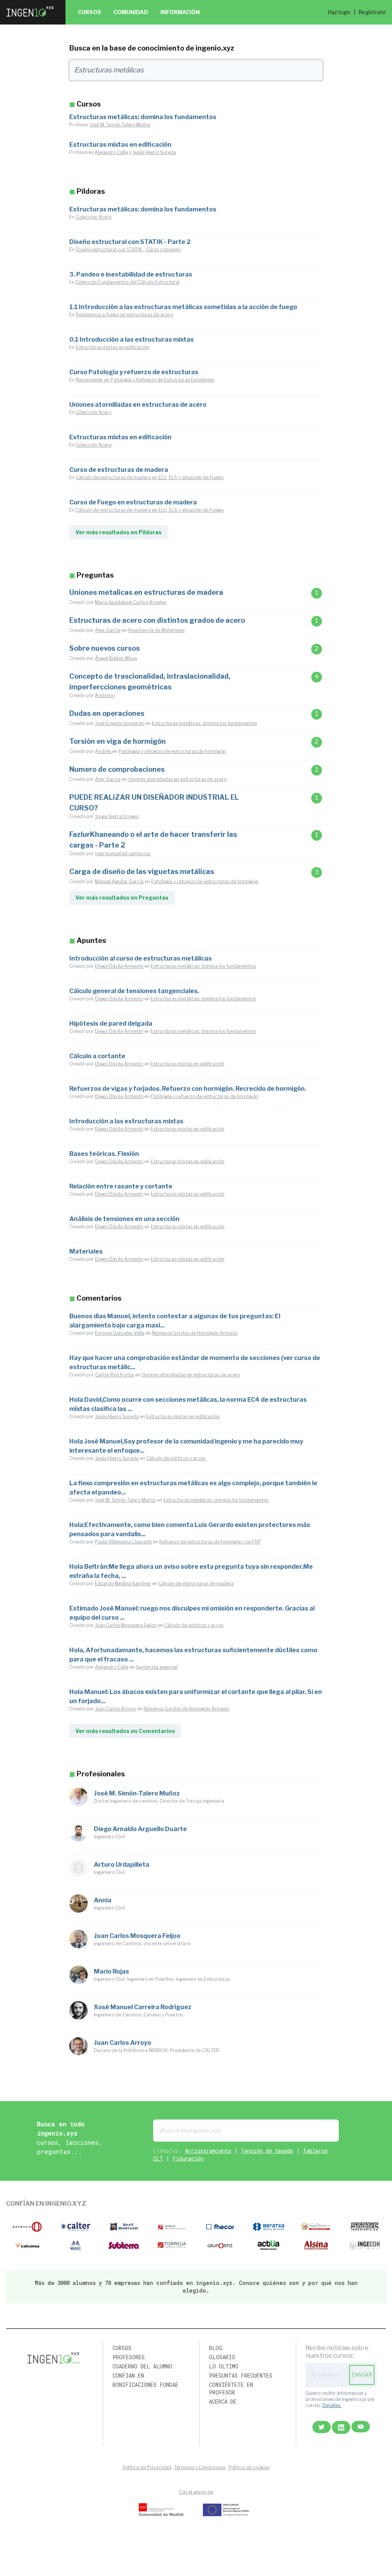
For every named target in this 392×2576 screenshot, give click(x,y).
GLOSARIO (222, 2357)
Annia (103, 1900)
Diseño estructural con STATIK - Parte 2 (130, 242)
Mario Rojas (111, 1971)
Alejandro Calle (111, 152)
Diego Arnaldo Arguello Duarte (140, 1829)
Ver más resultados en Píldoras (118, 532)
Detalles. (332, 2405)
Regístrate (372, 12)
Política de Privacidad (147, 2467)
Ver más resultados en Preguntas (122, 898)
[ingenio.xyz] (31, 18)
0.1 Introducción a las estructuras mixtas (131, 340)
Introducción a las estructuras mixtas (126, 1121)
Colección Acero (94, 217)
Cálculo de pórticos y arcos (176, 1458)
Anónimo (105, 695)
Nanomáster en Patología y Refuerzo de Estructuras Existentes (145, 380)
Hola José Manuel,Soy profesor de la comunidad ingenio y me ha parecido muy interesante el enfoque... (186, 1446)
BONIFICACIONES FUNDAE (145, 2385)
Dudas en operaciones (107, 713)
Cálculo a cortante (97, 1056)
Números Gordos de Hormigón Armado (195, 1333)
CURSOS (122, 2348)
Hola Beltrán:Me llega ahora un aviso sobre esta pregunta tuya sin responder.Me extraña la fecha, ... (191, 1571)
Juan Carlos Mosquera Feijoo (126, 1625)
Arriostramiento (208, 2151)
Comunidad (131, 12)
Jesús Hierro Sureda (154, 152)
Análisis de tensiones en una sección (124, 1219)
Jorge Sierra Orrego (117, 816)
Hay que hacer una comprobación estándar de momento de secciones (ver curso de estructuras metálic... (195, 1362)
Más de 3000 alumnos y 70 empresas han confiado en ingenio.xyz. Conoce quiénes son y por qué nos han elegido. (196, 2287)
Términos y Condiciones (200, 2467)
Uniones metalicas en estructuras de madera (146, 592)
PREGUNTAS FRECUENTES (241, 2376)
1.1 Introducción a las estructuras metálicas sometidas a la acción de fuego (183, 307)
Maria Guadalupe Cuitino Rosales (131, 602)
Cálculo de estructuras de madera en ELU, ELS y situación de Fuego (150, 477)
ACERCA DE (223, 2402)
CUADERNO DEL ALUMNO (142, 2366)
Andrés (104, 751)
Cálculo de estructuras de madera (196, 1583)
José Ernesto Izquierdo (120, 723)
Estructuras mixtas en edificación (120, 145)
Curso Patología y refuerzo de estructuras (134, 372)
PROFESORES (129, 2357)
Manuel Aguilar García (119, 881)
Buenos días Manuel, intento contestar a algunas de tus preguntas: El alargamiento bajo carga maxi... (175, 1321)
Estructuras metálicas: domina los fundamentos (143, 117)
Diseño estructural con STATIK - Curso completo (128, 250)
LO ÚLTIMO (224, 2366)
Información (180, 12)
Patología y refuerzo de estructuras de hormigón (172, 751)
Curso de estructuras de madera (119, 470)
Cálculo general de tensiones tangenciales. (134, 991)
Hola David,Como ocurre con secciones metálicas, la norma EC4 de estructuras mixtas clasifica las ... (188, 1404)
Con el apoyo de (196, 2492)
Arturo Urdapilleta (122, 1865)
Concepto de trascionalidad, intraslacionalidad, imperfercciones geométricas (150, 682)
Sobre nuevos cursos (105, 648)
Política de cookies (249, 2467)
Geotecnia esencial (157, 1667)
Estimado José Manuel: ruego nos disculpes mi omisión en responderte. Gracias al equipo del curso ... (192, 1613)
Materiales (86, 1251)
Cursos (89, 12)
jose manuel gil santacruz (123, 853)
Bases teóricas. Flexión (104, 1154)
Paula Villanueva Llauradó (123, 1542)
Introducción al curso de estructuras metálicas (140, 958)
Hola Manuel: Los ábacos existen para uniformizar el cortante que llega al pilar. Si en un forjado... (196, 1696)
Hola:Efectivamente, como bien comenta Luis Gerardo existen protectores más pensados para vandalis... (190, 1529)
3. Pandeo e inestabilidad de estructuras (131, 274)
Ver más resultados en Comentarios (125, 1731)
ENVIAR (362, 2375)
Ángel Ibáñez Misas (116, 658)
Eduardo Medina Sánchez (123, 1583)
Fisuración (188, 2158)
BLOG (216, 2348)
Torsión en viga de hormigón (118, 741)
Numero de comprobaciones (117, 769)
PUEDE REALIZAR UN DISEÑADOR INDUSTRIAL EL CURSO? (154, 803)
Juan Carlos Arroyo (115, 1709)
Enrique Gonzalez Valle (120, 1333)
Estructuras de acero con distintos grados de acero (157, 620)
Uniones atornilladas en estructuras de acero (138, 405)
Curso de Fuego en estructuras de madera (133, 502)
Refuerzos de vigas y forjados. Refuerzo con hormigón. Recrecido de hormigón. (188, 1089)
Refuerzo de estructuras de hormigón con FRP (210, 1542)
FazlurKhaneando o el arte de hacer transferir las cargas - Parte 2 (153, 840)
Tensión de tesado (267, 2151)
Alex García (108, 630)
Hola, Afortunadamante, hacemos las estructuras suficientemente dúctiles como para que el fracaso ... (193, 1655)
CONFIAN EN (128, 2376)
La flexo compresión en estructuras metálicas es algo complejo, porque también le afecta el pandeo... (193, 1488)
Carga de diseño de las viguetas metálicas (142, 871)
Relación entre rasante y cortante (121, 1186)
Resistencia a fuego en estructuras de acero (124, 315)
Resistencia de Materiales (156, 630)
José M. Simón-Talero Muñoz (120, 125)
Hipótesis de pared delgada (111, 1024)
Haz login (339, 12)
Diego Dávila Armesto (119, 966)
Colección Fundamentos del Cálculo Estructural (128, 282)
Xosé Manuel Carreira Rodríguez (143, 2007)
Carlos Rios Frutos (114, 1375)
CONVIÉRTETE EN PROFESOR (231, 2389)
